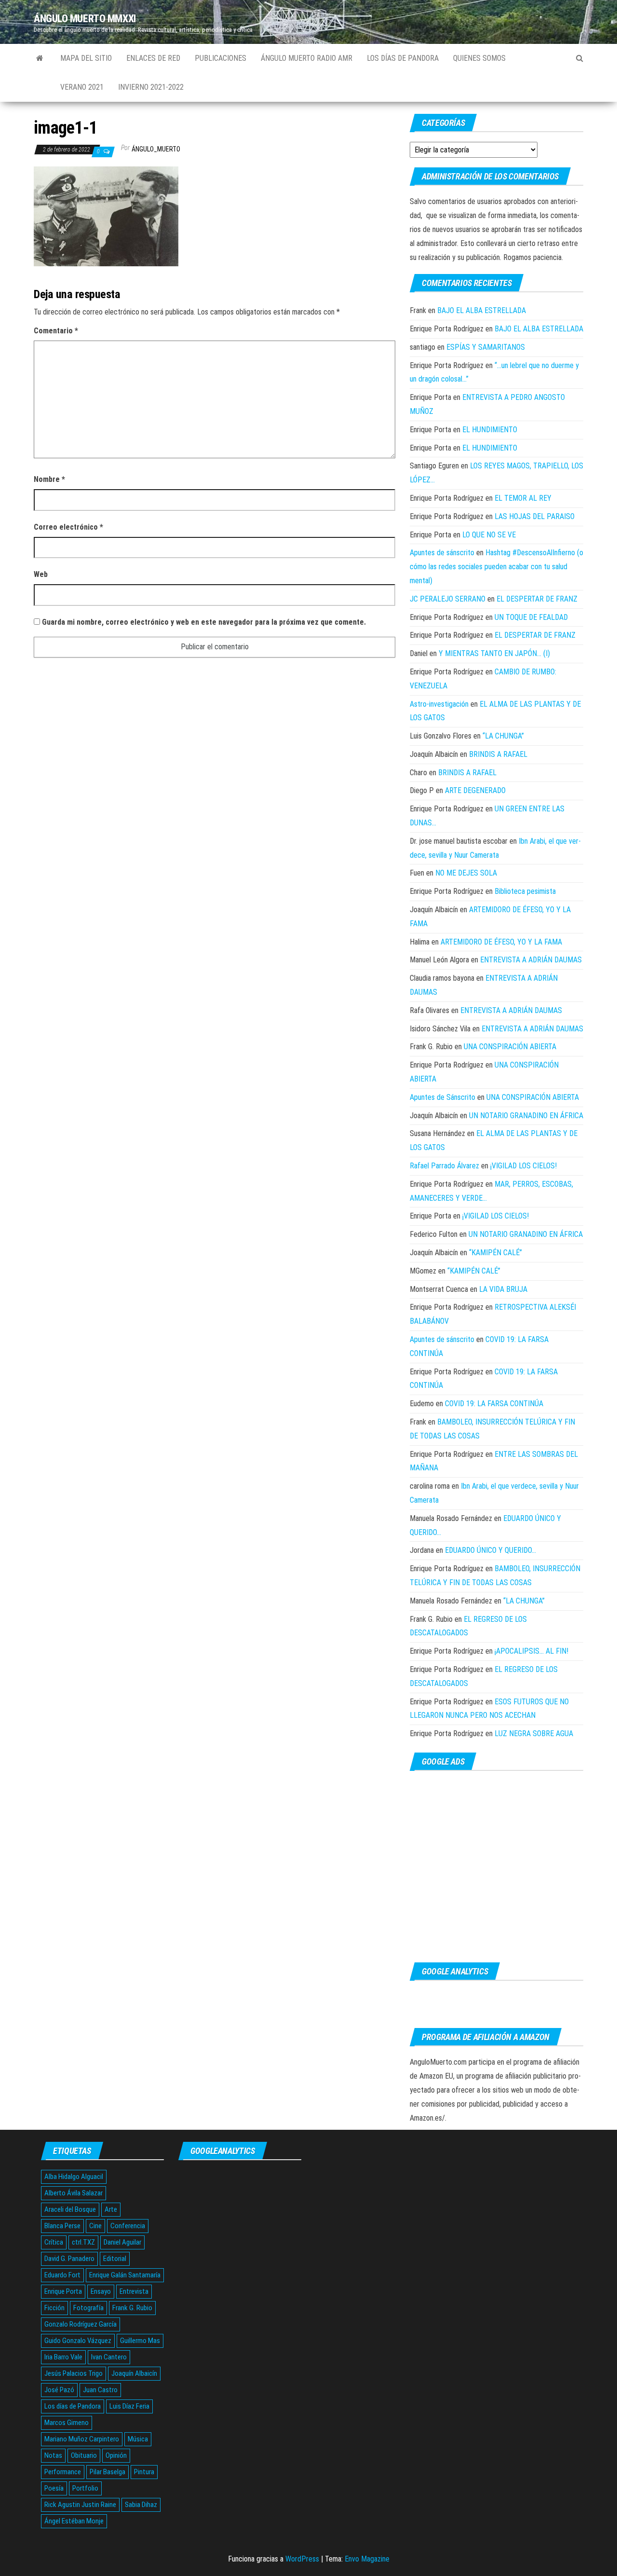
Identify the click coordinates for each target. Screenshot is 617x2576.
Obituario (84, 2455)
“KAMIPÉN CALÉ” (496, 1253)
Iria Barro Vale (63, 2357)
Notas (53, 2455)
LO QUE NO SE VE (489, 535)
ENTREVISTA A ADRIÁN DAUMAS (531, 960)
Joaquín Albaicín (134, 2373)
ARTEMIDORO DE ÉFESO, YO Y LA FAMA (501, 942)
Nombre (49, 479)
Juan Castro (100, 2390)
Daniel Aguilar (122, 2242)
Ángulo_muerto (156, 149)
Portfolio (85, 2488)
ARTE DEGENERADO (475, 790)
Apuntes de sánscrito (442, 553)
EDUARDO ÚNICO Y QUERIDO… (490, 1550)
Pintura (144, 2472)
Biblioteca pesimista (525, 891)
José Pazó (59, 2390)
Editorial (115, 2259)
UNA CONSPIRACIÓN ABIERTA (510, 1047)
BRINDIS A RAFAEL (498, 754)
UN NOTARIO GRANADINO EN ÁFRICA (526, 1116)
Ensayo (101, 2291)
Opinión (116, 2455)
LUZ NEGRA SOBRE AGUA (534, 1733)
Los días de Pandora (403, 58)
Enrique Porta (63, 2291)
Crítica (54, 2242)
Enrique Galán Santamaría (125, 2275)
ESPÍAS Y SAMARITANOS (486, 347)
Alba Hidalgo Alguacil (74, 2177)
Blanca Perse (62, 2226)
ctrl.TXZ (83, 2242)
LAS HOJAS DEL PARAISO (535, 516)
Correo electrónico (68, 527)
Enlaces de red (153, 58)
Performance (63, 2472)
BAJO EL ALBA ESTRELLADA (482, 310)
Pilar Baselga (107, 2472)
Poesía (54, 2488)
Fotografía (88, 2308)
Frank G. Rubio (132, 2308)
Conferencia (128, 2226)
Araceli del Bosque (70, 2209)
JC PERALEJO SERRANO (448, 599)
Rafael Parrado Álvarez (444, 1166)
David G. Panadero (69, 2259)
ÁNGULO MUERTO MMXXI (85, 19)
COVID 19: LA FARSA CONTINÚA (494, 1404)
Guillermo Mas (140, 2341)
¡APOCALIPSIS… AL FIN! (531, 1651)
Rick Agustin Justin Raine (80, 2505)
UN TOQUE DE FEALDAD (531, 617)
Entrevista (134, 2291)
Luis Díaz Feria (129, 2406)
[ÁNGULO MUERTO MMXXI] (40, 58)
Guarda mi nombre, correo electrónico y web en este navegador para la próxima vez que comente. (204, 622)
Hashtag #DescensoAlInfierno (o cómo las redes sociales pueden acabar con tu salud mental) (496, 567)
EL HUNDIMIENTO (490, 430)
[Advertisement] (496, 1867)
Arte (111, 2209)
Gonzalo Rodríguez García (80, 2324)
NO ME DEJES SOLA (466, 873)
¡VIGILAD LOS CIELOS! (523, 1166)
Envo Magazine (367, 2559)
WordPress (302, 2559)
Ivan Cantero (109, 2357)
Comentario (56, 331)
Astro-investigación (439, 704)
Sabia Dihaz (141, 2505)
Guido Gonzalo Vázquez (78, 2341)
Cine (95, 2226)
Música (138, 2439)
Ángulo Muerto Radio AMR (307, 58)
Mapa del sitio (86, 58)
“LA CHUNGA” (503, 736)
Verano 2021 (82, 87)
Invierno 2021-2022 (151, 87)
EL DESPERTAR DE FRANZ (537, 599)
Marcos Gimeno (67, 2423)
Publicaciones (221, 58)
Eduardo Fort (62, 2275)
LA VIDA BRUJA (503, 1289)
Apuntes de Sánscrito (443, 1097)
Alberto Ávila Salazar (74, 2193)
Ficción (54, 2308)
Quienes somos (479, 58)
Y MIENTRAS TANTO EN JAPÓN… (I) (494, 653)
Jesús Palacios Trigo (74, 2373)
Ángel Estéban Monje (74, 2521)
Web (41, 574)
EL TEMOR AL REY (523, 498)
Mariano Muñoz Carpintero (82, 2439)
